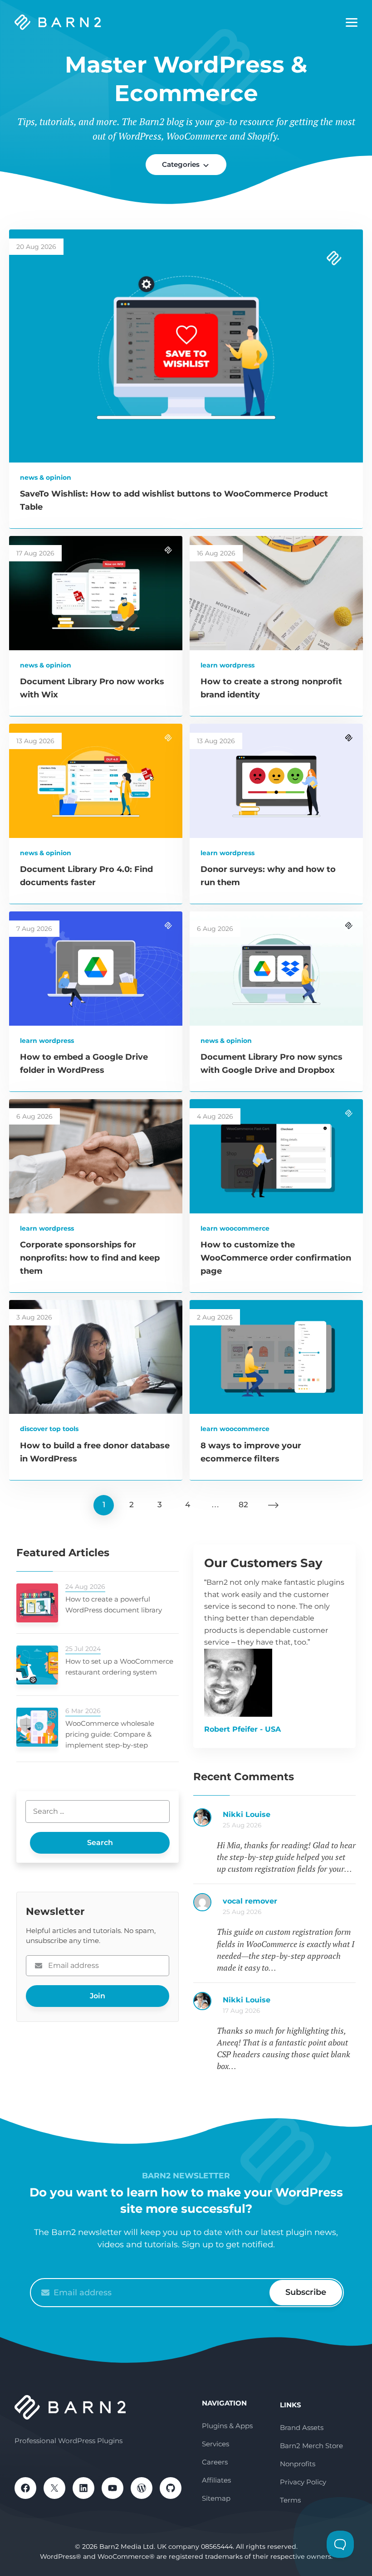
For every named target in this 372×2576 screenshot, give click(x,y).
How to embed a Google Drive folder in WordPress (289, 2005)
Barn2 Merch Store (311, 2446)
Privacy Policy (303, 2482)
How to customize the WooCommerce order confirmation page (276, 1258)
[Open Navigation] (352, 23)
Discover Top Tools (49, 1429)
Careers (215, 2462)
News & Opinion (46, 477)
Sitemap (216, 2498)
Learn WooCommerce (235, 1228)
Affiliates (216, 2480)
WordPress (142, 2488)
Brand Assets (302, 2427)
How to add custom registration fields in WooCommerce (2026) (289, 1819)
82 (243, 1505)
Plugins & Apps (227, 2426)
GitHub (171, 2488)
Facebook (25, 2488)
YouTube (113, 2488)
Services (215, 2444)
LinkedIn (83, 2488)
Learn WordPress (228, 665)
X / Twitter (54, 2488)
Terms (290, 2500)
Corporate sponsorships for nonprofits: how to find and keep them (90, 1258)
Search (100, 1843)
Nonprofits (298, 2464)
